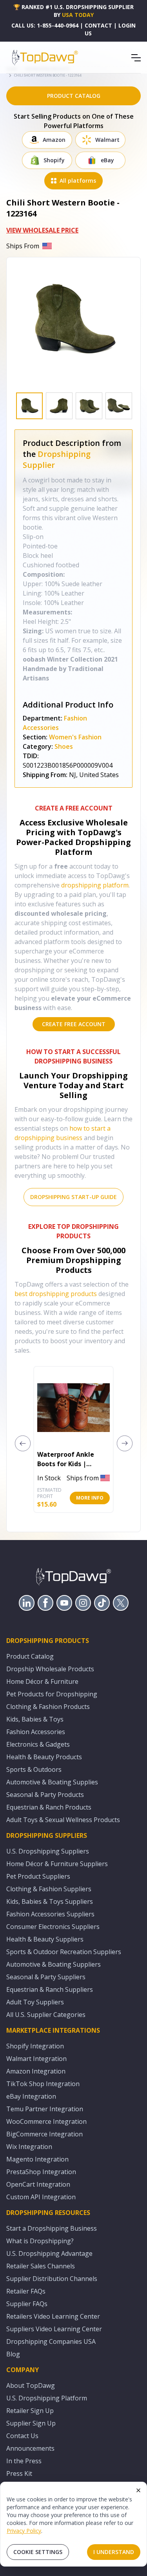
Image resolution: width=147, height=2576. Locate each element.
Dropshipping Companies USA (51, 2341)
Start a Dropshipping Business (52, 2228)
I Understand (114, 2552)
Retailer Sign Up (30, 2411)
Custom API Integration (41, 2197)
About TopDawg (31, 2385)
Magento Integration (37, 2159)
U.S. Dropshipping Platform (47, 2398)
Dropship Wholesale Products (50, 1669)
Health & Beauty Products (44, 1757)
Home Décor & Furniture (42, 1681)
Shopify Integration (35, 2046)
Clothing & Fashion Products (48, 1707)
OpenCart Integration (38, 2184)
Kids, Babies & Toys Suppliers (50, 1901)
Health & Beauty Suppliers (45, 1939)
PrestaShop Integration (41, 2172)
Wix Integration (29, 2147)
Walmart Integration (36, 2059)
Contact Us (22, 2436)
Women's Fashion (75, 737)
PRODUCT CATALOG (74, 96)
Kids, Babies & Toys (35, 1719)
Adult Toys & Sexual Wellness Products (63, 1820)
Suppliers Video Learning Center (54, 2329)
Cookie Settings (38, 2552)
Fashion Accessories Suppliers (50, 1914)
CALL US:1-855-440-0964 (45, 25)
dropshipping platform (95, 885)
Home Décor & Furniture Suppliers (57, 1864)
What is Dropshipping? (40, 2241)
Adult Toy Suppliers (35, 2002)
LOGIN (127, 25)
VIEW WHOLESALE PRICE (42, 230)
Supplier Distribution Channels (52, 2279)
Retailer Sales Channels (41, 2266)
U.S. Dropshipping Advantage (49, 2253)
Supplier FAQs (27, 2304)
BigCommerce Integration (44, 2134)
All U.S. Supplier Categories (46, 2015)
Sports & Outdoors (34, 1769)
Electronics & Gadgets (38, 1744)
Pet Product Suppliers (38, 1876)
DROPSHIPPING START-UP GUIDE (73, 1197)
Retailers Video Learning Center (53, 2316)
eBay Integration (31, 2096)
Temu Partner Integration (45, 2109)
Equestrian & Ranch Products (49, 1807)
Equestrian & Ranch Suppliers (50, 1989)
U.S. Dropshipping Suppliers (48, 1851)
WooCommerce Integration (46, 2121)
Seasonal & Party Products (45, 1795)
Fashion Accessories (36, 1732)
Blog (13, 2354)
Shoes (64, 746)
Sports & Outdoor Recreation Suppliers (64, 1952)
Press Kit (19, 2473)
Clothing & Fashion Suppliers (49, 1889)
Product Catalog (30, 1656)
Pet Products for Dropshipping (52, 1694)
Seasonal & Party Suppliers (46, 1977)
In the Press (24, 2461)
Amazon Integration (36, 2071)
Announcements (30, 2448)
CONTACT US (98, 29)
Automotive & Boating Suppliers (54, 1964)
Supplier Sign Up (31, 2423)
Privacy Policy (24, 2531)
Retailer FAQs (26, 2291)
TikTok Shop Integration (43, 2084)
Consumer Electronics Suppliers (53, 1927)
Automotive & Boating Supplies (52, 1782)
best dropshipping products (56, 1294)
